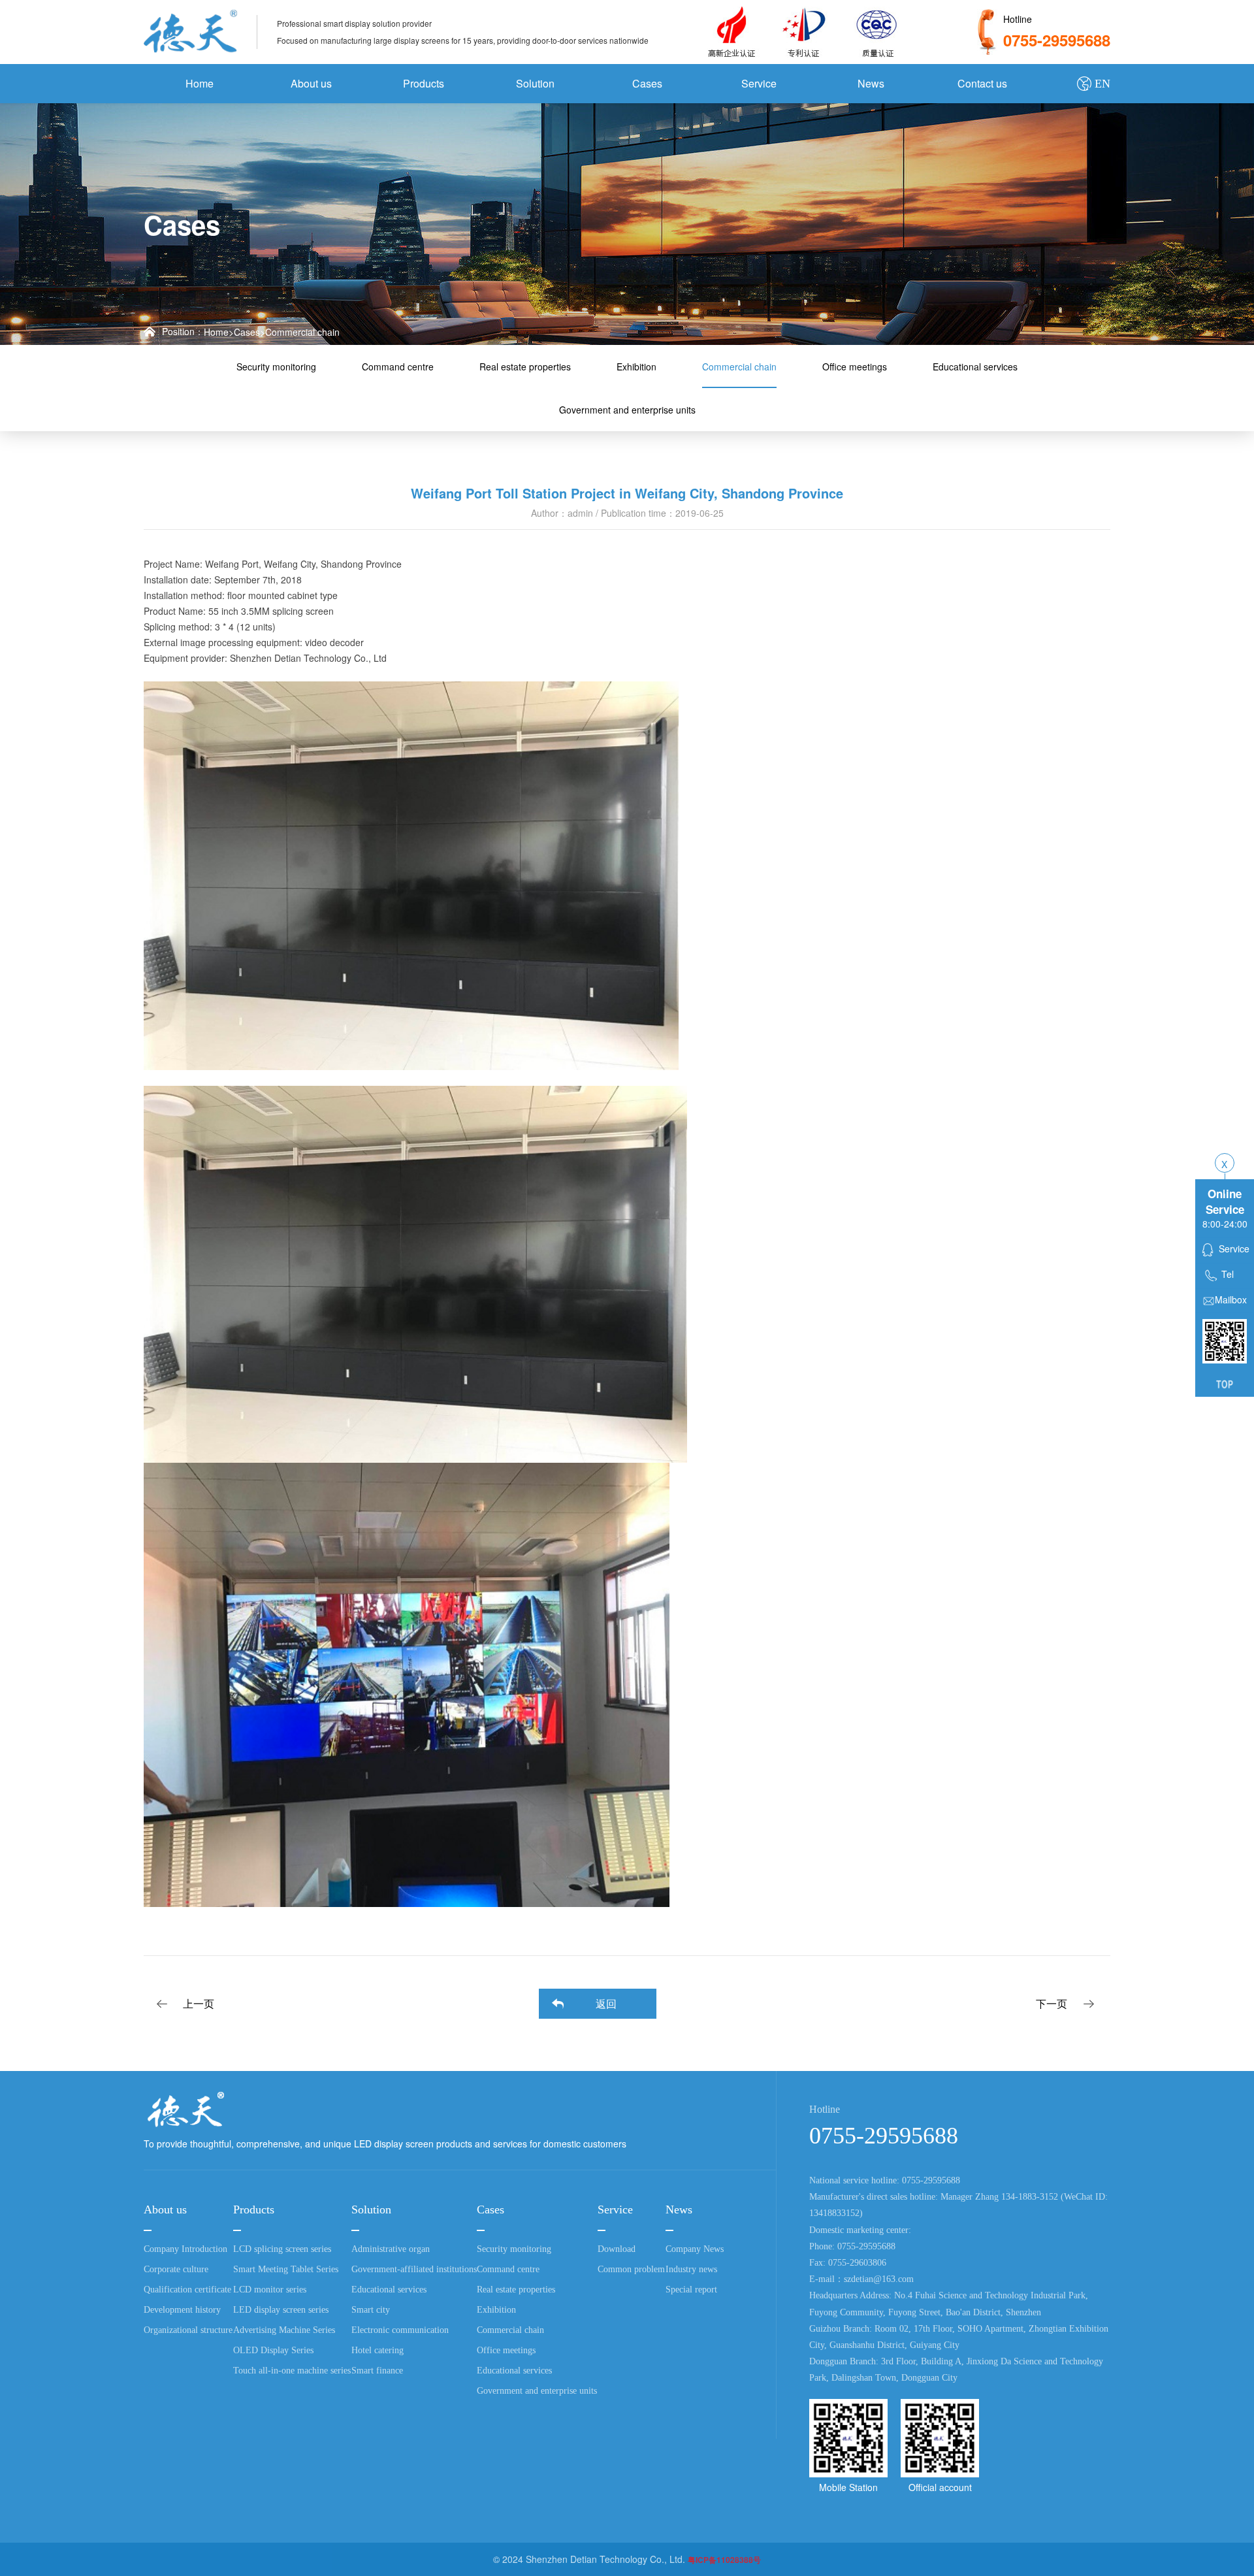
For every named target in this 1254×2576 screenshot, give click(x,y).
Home (200, 83)
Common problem (631, 2269)
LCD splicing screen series (282, 2249)
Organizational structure (188, 2330)
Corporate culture (176, 2269)
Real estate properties (525, 367)
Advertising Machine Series (284, 2330)
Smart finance (377, 2371)
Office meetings (855, 367)
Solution (535, 83)
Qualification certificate (187, 2290)
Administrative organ (391, 2249)
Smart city (371, 2310)
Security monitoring (276, 367)
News (871, 83)
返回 (606, 2003)
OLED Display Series (273, 2350)
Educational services (975, 367)
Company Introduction (185, 2249)
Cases (647, 83)
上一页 (199, 2003)
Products (424, 83)
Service (759, 83)
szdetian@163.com (879, 2279)
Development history (182, 2310)
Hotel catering (378, 2350)
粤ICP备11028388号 (724, 2560)
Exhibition (636, 367)
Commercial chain (302, 332)
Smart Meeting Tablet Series (286, 2269)
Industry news (691, 2269)
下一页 (1052, 2003)
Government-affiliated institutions (414, 2269)
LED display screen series (281, 2310)
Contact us (982, 83)
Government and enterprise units (627, 410)
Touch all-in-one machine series (292, 2371)
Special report (691, 2290)
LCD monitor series (270, 2290)
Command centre (398, 367)
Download (617, 2249)
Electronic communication (400, 2330)
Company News (695, 2249)
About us (311, 83)
